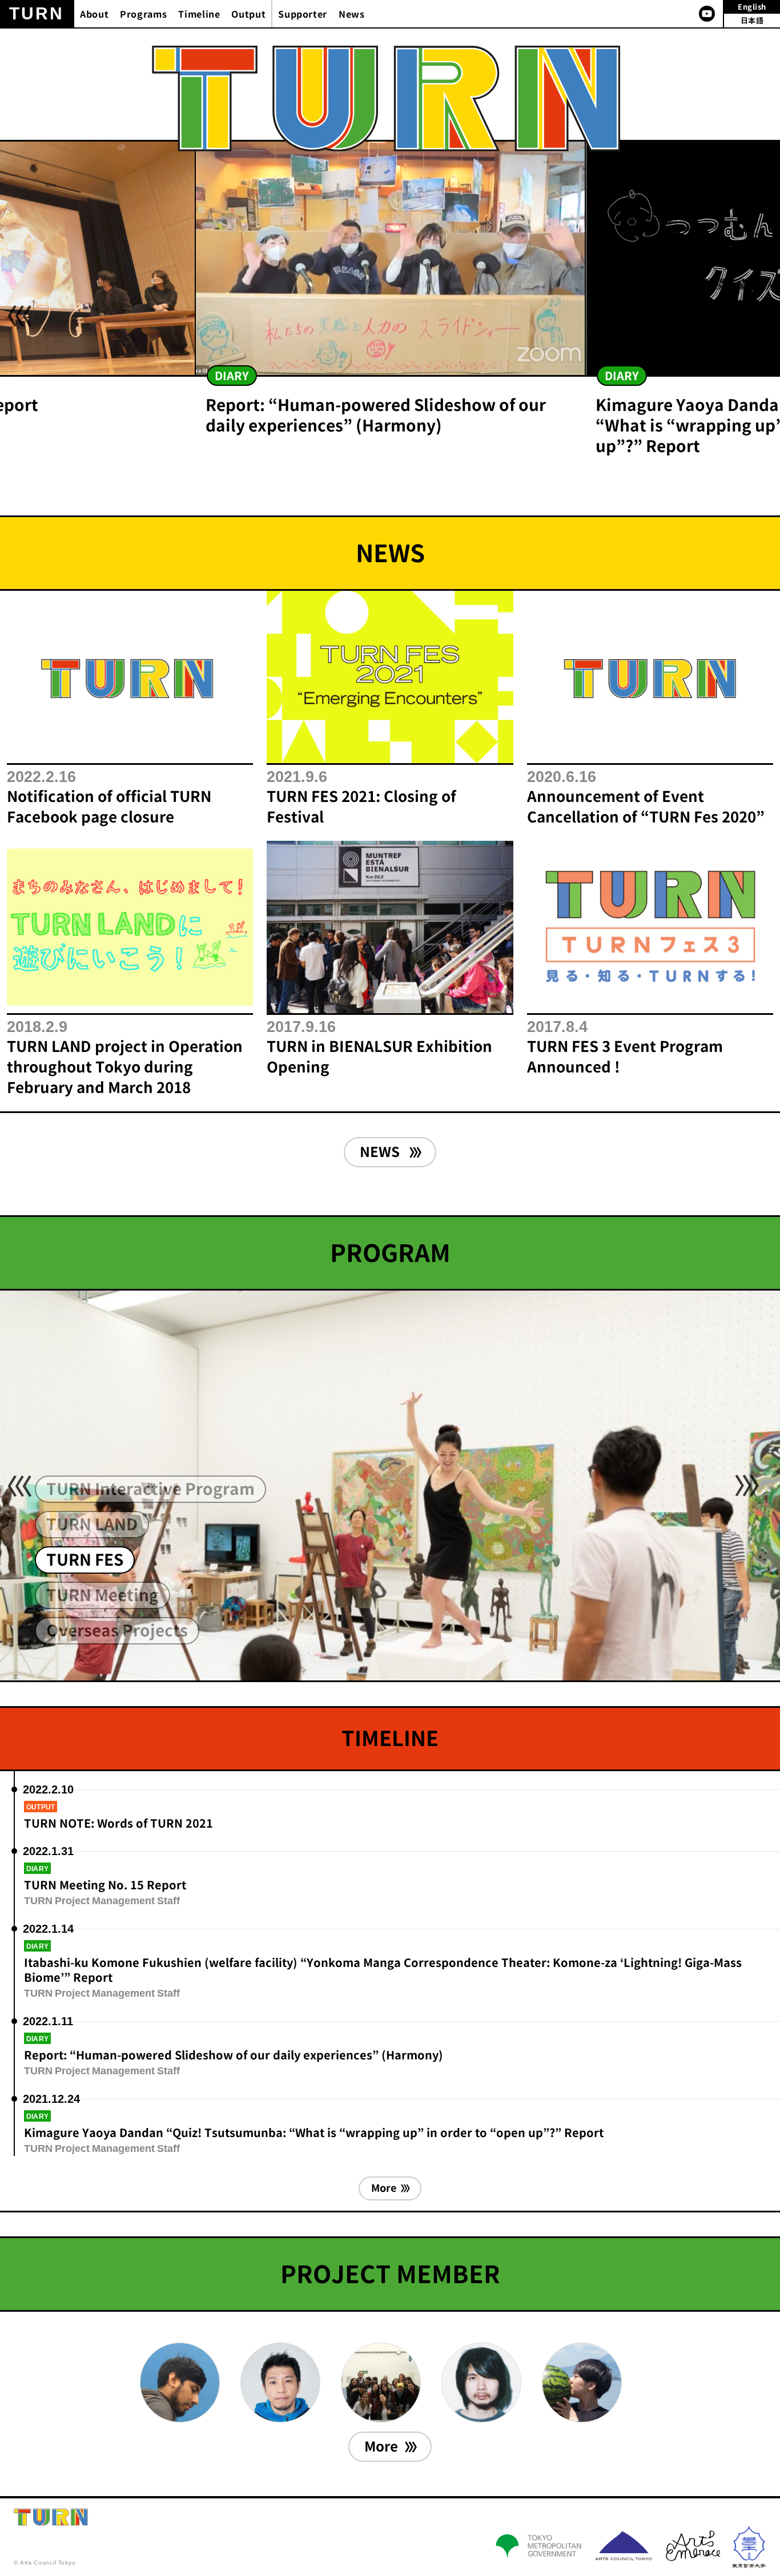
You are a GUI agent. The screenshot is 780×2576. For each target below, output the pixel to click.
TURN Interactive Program (150, 1489)
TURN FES (85, 1560)
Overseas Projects (117, 1630)
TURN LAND (92, 1524)
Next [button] (747, 316)
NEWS (381, 1152)
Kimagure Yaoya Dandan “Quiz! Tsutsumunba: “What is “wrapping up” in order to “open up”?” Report (314, 2132)
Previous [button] (19, 316)
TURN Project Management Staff (102, 1900)
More (384, 2188)
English (752, 7)
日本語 (752, 21)
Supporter (303, 14)
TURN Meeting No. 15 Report (105, 1885)
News (352, 14)
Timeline (199, 14)
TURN (37, 13)
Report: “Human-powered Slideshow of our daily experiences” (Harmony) (234, 2055)
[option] (390, 295)
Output (248, 14)
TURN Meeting (102, 1595)
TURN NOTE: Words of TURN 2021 (118, 1823)
